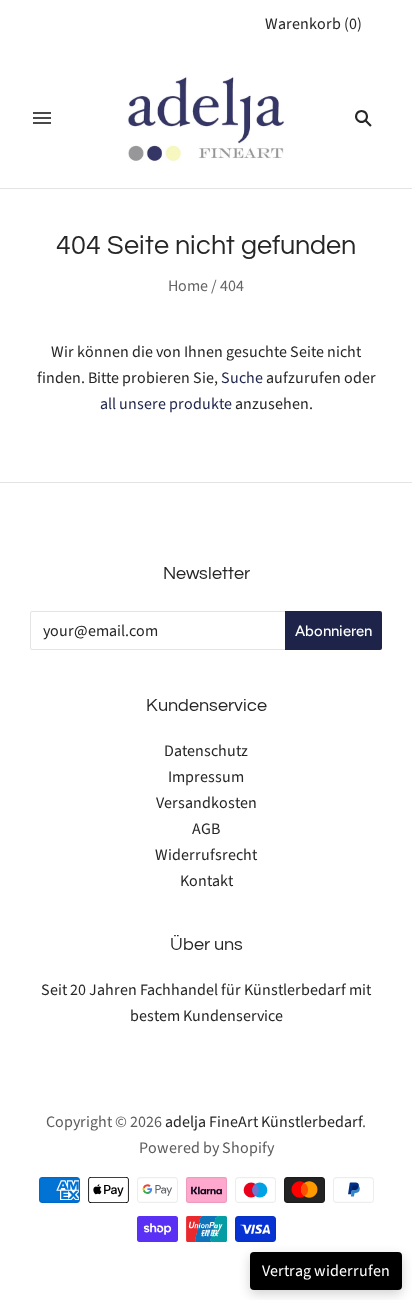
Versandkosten (206, 803)
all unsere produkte (166, 404)
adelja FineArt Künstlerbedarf (263, 1122)
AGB (206, 829)
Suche (242, 378)
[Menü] (42, 118)
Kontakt (206, 881)
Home (188, 286)
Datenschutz (206, 751)
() (313, 24)
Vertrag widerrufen (326, 1271)
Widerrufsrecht (206, 855)
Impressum (206, 777)
